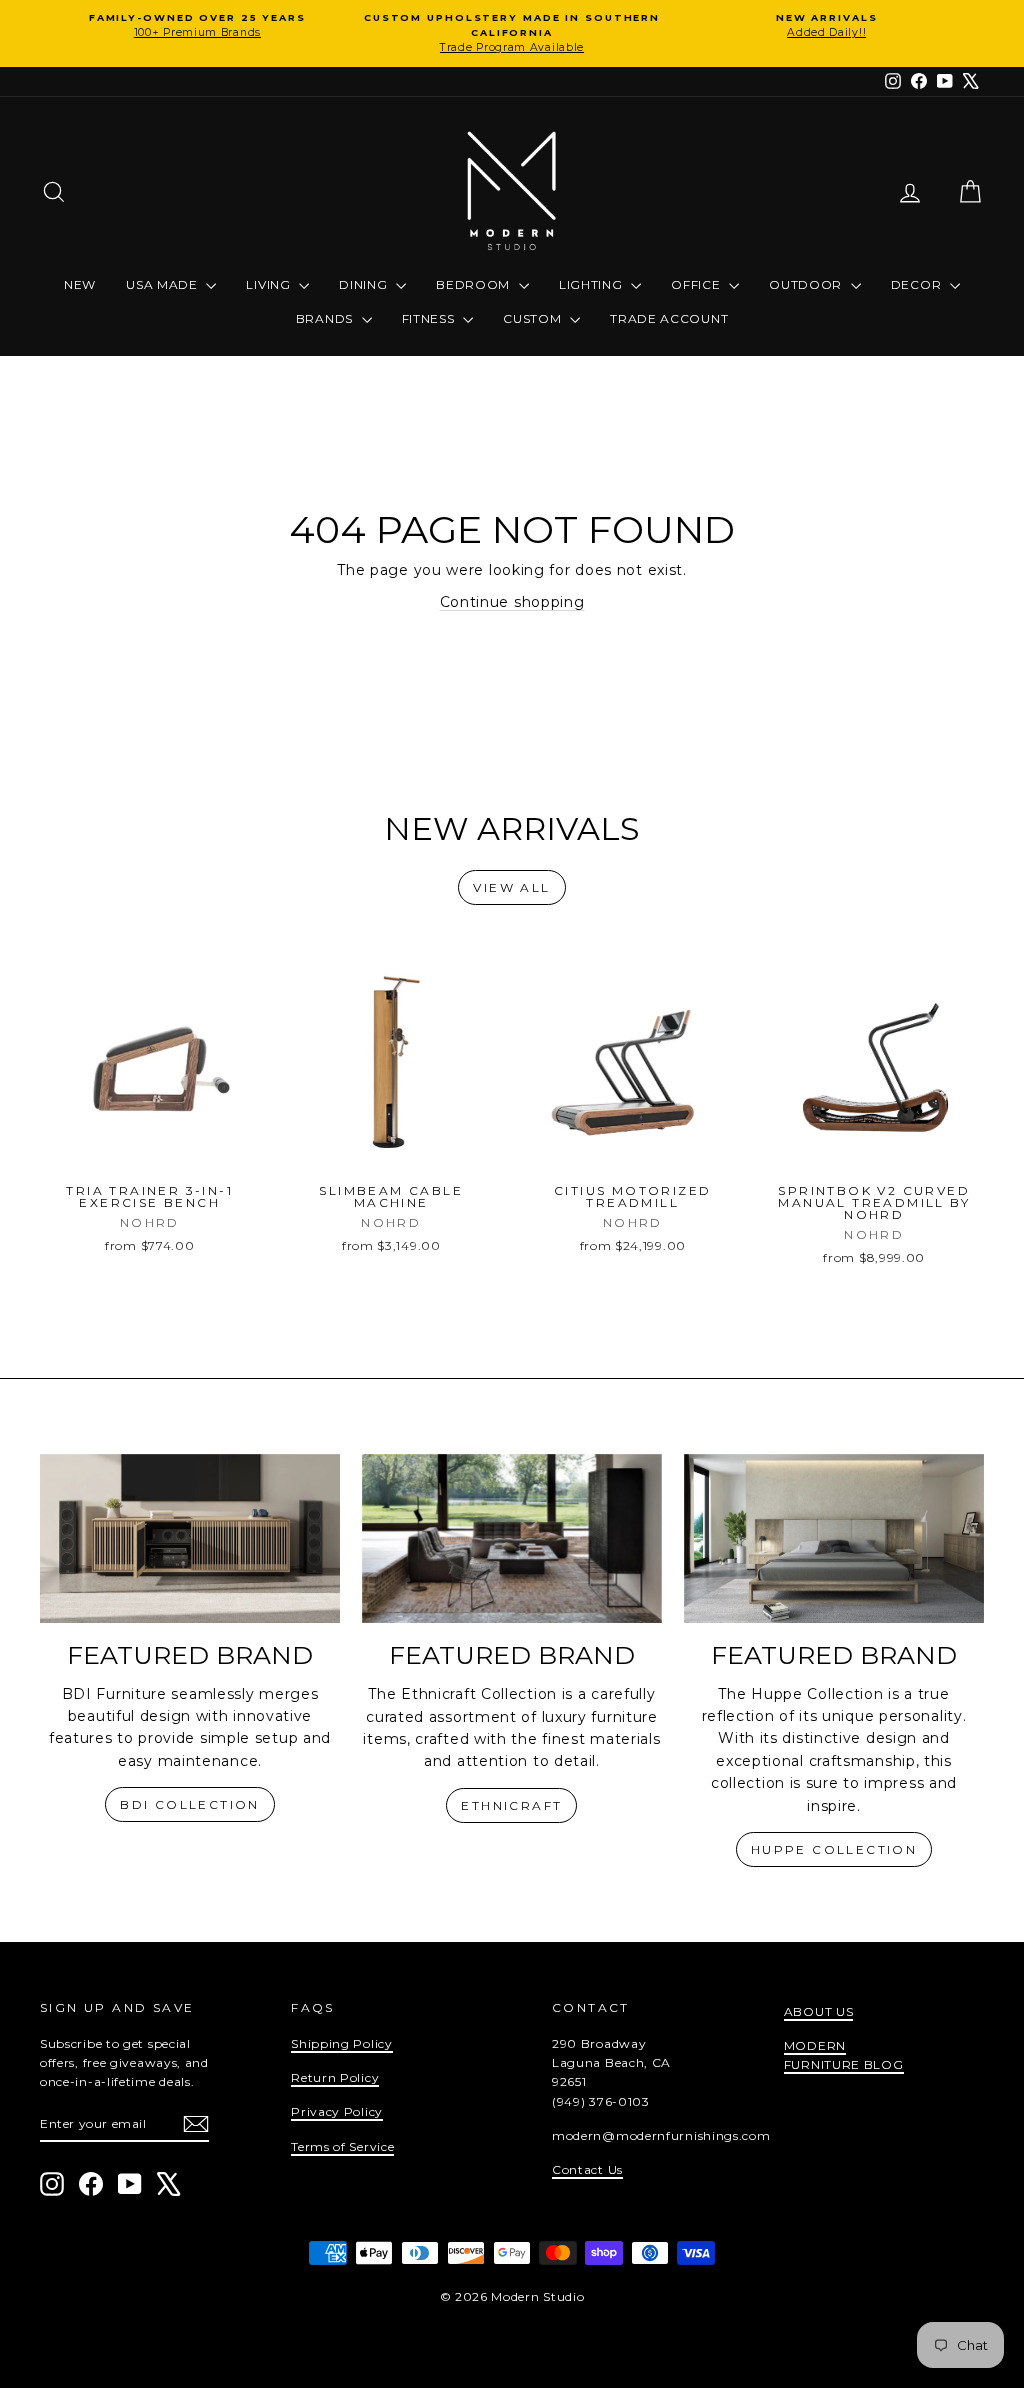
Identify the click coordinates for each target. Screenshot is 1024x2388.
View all (511, 887)
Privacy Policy (337, 2111)
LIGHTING (592, 284)
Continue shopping (512, 602)
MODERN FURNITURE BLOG (844, 2055)
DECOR (918, 284)
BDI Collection (190, 1804)
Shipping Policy (342, 2043)
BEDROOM (475, 284)
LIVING (270, 284)
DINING (365, 284)
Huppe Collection (834, 1849)
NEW (80, 284)
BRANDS (326, 318)
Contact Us (587, 2169)
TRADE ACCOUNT (669, 318)
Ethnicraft (511, 1805)
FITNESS (430, 318)
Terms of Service (342, 2146)
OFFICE (697, 284)
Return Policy (335, 2077)
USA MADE (163, 284)
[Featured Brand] (190, 1538)
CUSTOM (534, 318)
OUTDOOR (807, 284)
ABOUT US (819, 2011)
